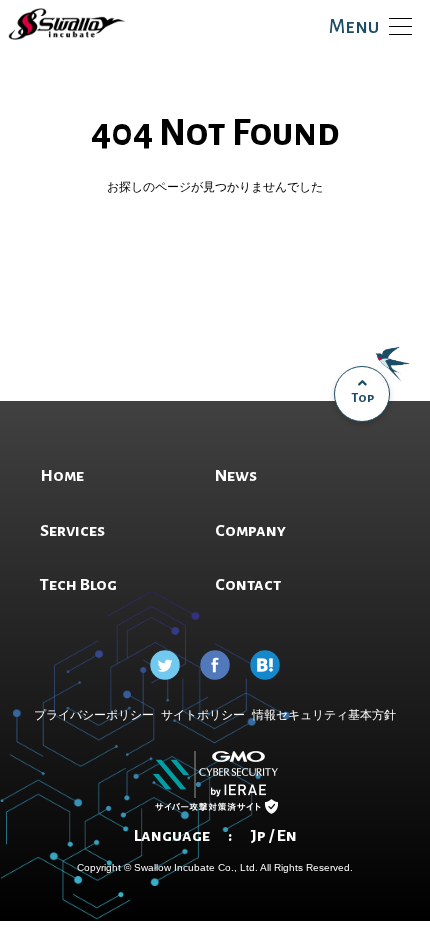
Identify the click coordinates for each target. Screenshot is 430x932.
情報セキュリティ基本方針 (324, 715)
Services (72, 531)
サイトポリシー (203, 715)
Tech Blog (78, 585)
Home (215, 291)
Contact (248, 585)
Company (250, 531)
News (236, 476)
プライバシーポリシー (94, 715)
